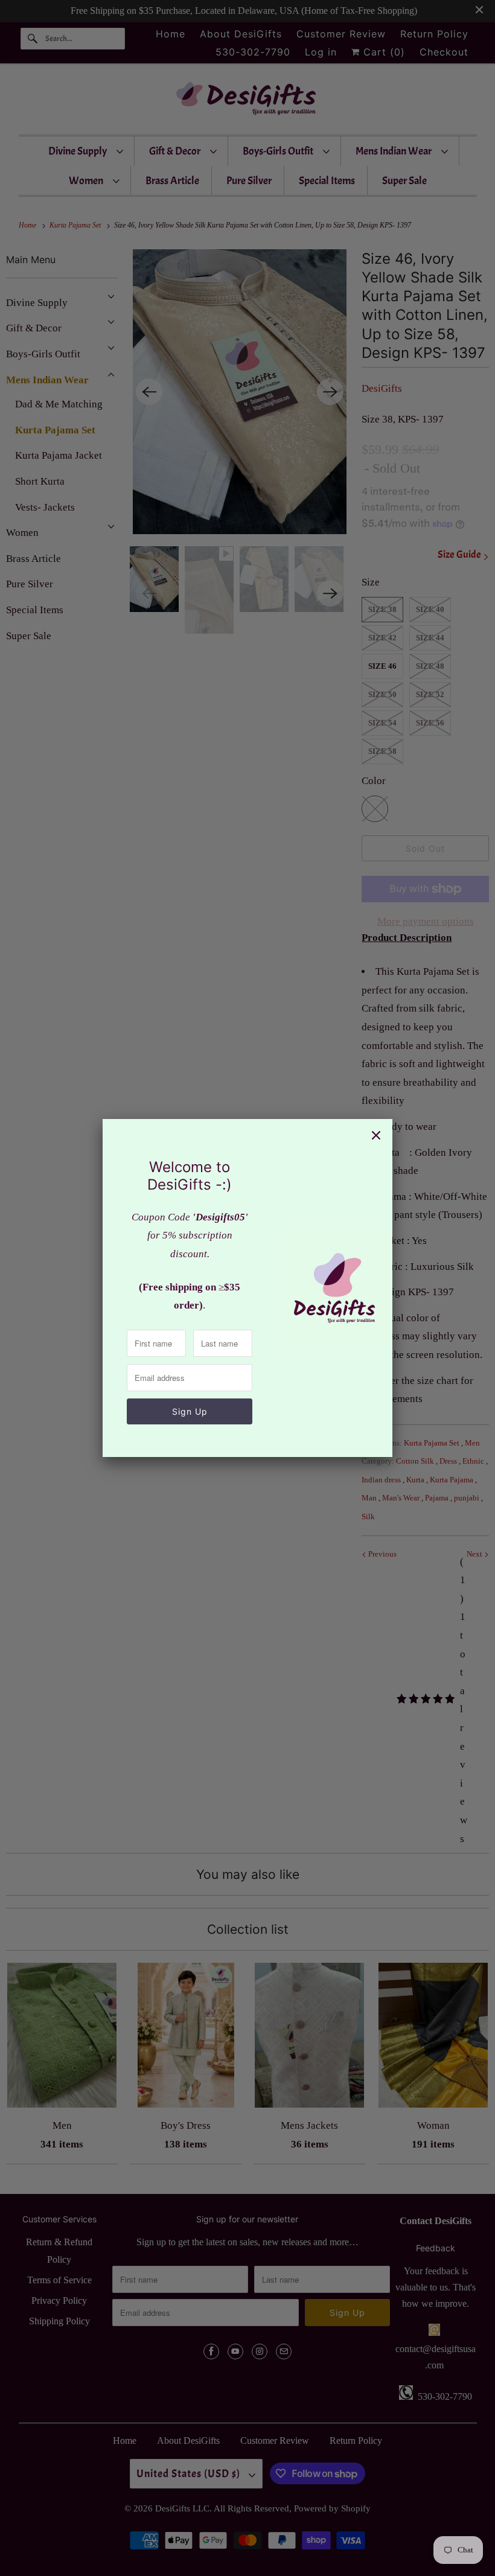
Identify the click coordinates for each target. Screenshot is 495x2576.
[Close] (376, 1135)
